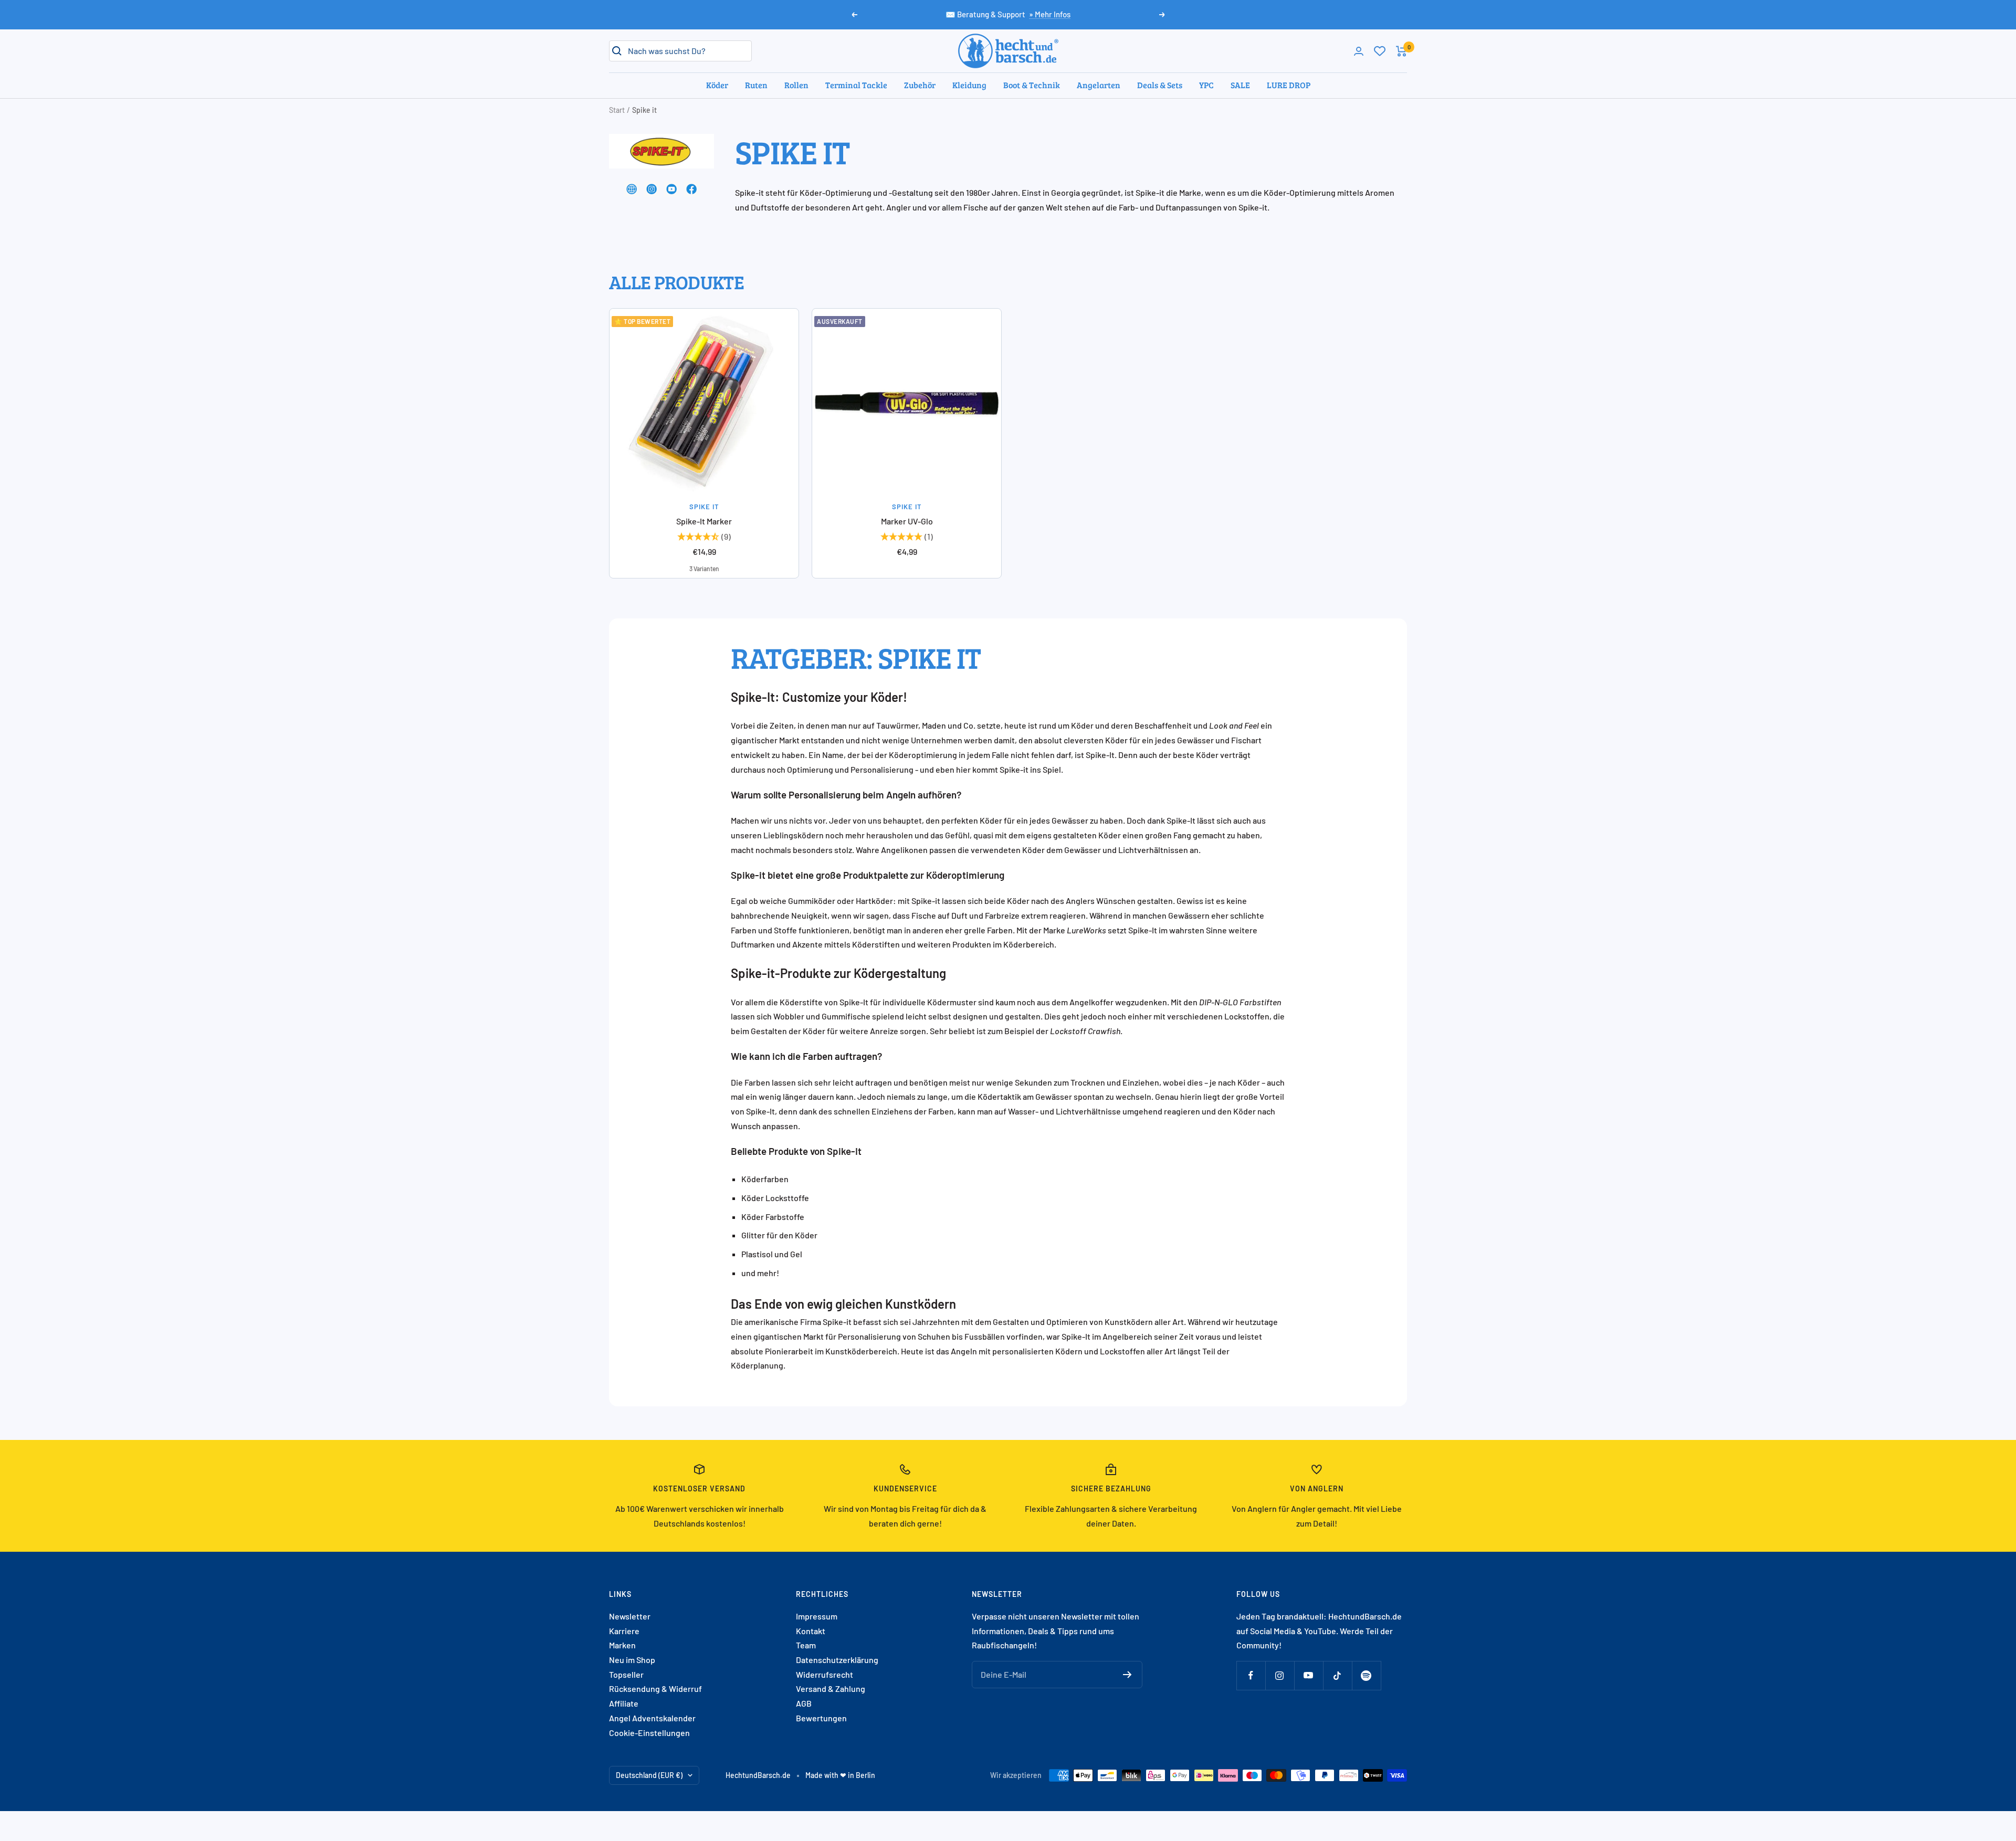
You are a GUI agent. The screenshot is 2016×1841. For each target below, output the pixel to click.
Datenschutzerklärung (837, 1660)
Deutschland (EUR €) (649, 1775)
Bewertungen (821, 1718)
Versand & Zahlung (831, 1689)
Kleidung (969, 85)
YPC (1206, 85)
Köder (717, 85)
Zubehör (920, 85)
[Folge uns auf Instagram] (1280, 1675)
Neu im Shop (632, 1660)
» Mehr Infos (1050, 14)
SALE (1240, 85)
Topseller (626, 1674)
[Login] (1359, 51)
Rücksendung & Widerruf (655, 1689)
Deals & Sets (1160, 85)
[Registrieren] (1127, 1675)
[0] (1380, 51)
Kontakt (811, 1631)
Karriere (624, 1631)
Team (806, 1645)
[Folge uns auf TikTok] (1337, 1675)
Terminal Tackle (856, 85)
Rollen (796, 85)
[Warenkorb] (1401, 51)
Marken (622, 1645)
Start (617, 110)
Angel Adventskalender (652, 1718)
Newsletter (630, 1616)
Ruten (756, 85)
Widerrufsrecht (825, 1674)
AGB (804, 1703)
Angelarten (1099, 85)
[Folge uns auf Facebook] (1251, 1675)
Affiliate (624, 1703)
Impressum (817, 1616)
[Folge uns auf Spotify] (1366, 1675)
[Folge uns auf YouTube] (1309, 1675)
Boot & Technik (1032, 85)
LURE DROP (1289, 85)
